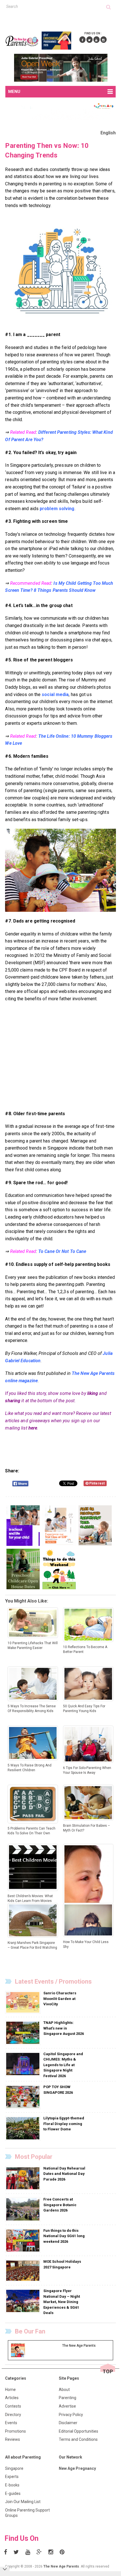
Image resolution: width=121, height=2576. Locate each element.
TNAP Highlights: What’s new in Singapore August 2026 (64, 2028)
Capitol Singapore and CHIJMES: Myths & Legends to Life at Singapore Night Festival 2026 (63, 2065)
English (108, 133)
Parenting (68, 2398)
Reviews (13, 2439)
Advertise (67, 2406)
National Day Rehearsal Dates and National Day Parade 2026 (64, 2174)
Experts (12, 2477)
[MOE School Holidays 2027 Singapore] (23, 2271)
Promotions (15, 2431)
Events (11, 2423)
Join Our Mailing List (23, 2502)
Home (10, 2390)
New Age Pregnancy (77, 2468)
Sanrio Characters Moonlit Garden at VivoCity (60, 1999)
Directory (13, 2415)
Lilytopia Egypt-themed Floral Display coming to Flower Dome (64, 2124)
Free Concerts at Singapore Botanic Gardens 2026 (60, 2205)
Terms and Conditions (78, 2439)
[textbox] (56, 6)
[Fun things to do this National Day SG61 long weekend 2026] (23, 2240)
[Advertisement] (63, 19)
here (33, 1428)
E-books (12, 2485)
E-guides (13, 2493)
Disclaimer (68, 2423)
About (64, 2390)
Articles (12, 2398)
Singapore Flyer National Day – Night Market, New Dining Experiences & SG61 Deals (62, 2302)
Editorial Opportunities (79, 2431)
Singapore (14, 2468)
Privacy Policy (71, 2415)
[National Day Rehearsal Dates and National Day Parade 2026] (23, 2178)
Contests (13, 2406)
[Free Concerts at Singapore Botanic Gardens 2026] (23, 2209)
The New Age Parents (61, 2566)
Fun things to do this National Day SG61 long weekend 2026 (64, 2236)
